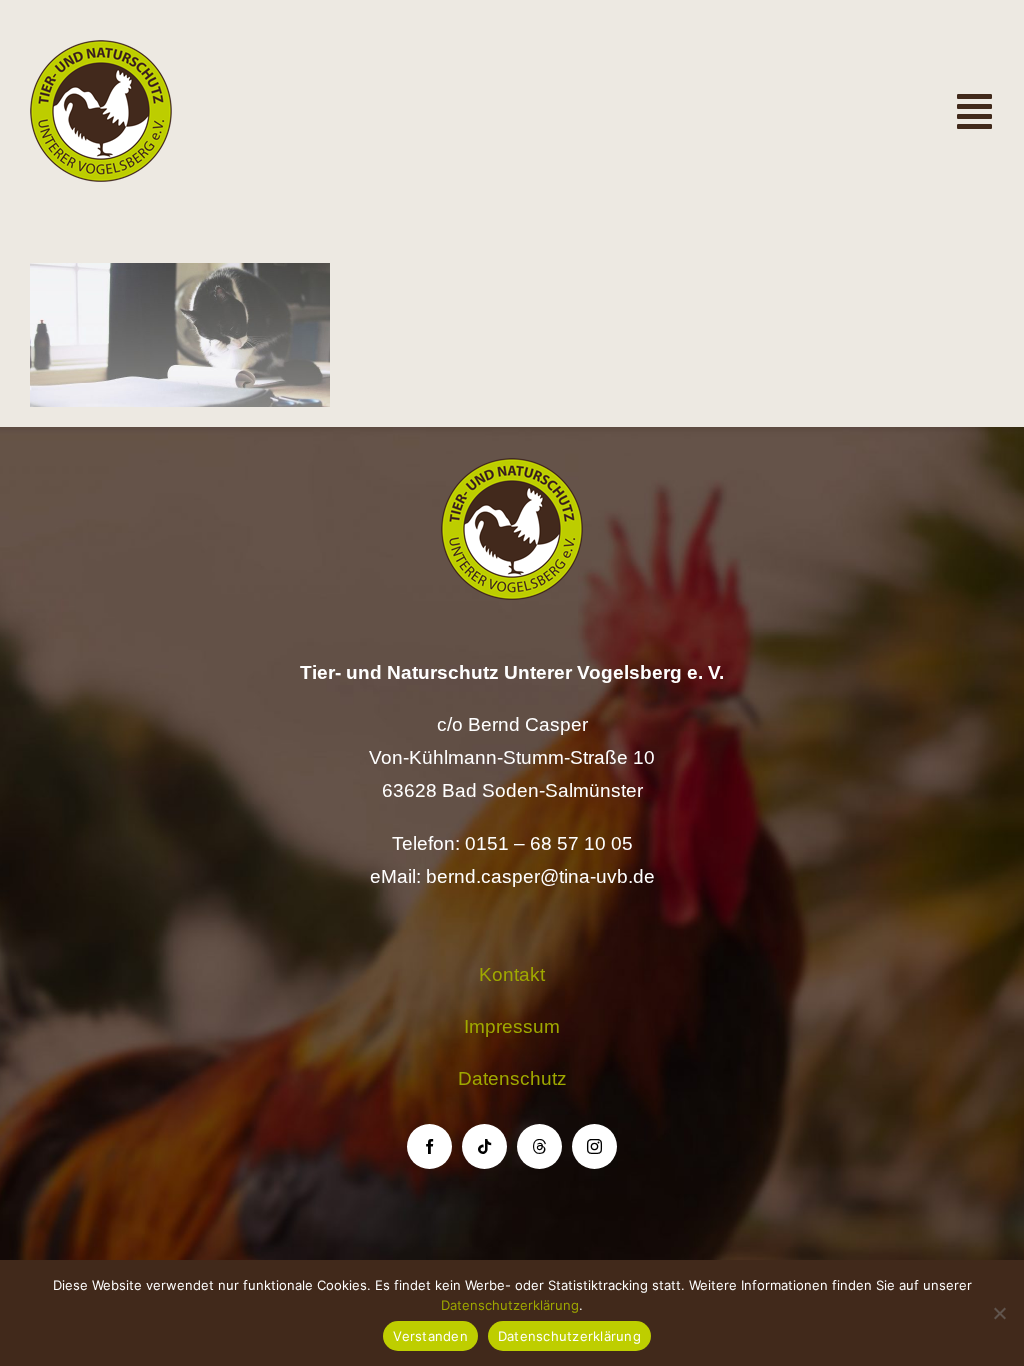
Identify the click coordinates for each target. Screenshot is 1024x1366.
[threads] (539, 1146)
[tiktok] (484, 1146)
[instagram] (594, 1146)
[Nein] (999, 1313)
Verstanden (430, 1336)
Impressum (512, 1026)
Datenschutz (512, 1078)
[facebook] (429, 1146)
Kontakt (512, 974)
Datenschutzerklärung (510, 1305)
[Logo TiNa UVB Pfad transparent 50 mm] (101, 49)
